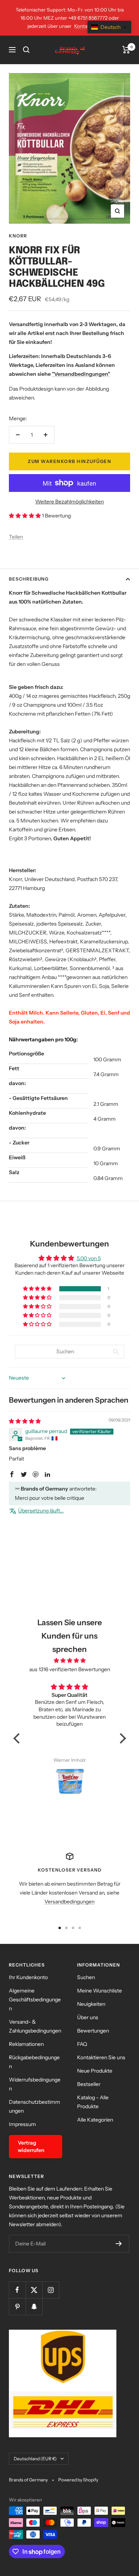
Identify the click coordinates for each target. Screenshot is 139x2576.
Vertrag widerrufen (31, 2146)
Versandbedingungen (69, 1902)
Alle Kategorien (95, 2120)
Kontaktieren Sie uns (101, 2057)
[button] (25, 516)
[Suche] (26, 50)
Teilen (16, 537)
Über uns (88, 2017)
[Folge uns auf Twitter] (34, 2290)
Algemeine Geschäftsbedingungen (35, 2000)
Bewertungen (93, 2031)
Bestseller (89, 2084)
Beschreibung (29, 579)
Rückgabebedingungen (34, 2062)
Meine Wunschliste (100, 1991)
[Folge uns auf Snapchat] (34, 2306)
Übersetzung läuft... (41, 1511)
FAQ (82, 2044)
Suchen (86, 1977)
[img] (25, 1421)
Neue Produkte (95, 2071)
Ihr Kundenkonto (28, 1977)
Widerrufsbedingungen (35, 2084)
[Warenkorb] (126, 50)
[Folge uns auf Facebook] (17, 2290)
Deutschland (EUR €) (35, 2459)
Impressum (22, 2124)
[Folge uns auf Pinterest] (17, 2306)
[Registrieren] (119, 2244)
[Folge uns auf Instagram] (51, 2290)
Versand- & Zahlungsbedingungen (35, 2026)
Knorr (18, 236)
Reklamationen (26, 2044)
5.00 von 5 (89, 1258)
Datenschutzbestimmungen (34, 2106)
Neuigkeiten (91, 2004)
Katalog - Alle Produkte (93, 2102)
